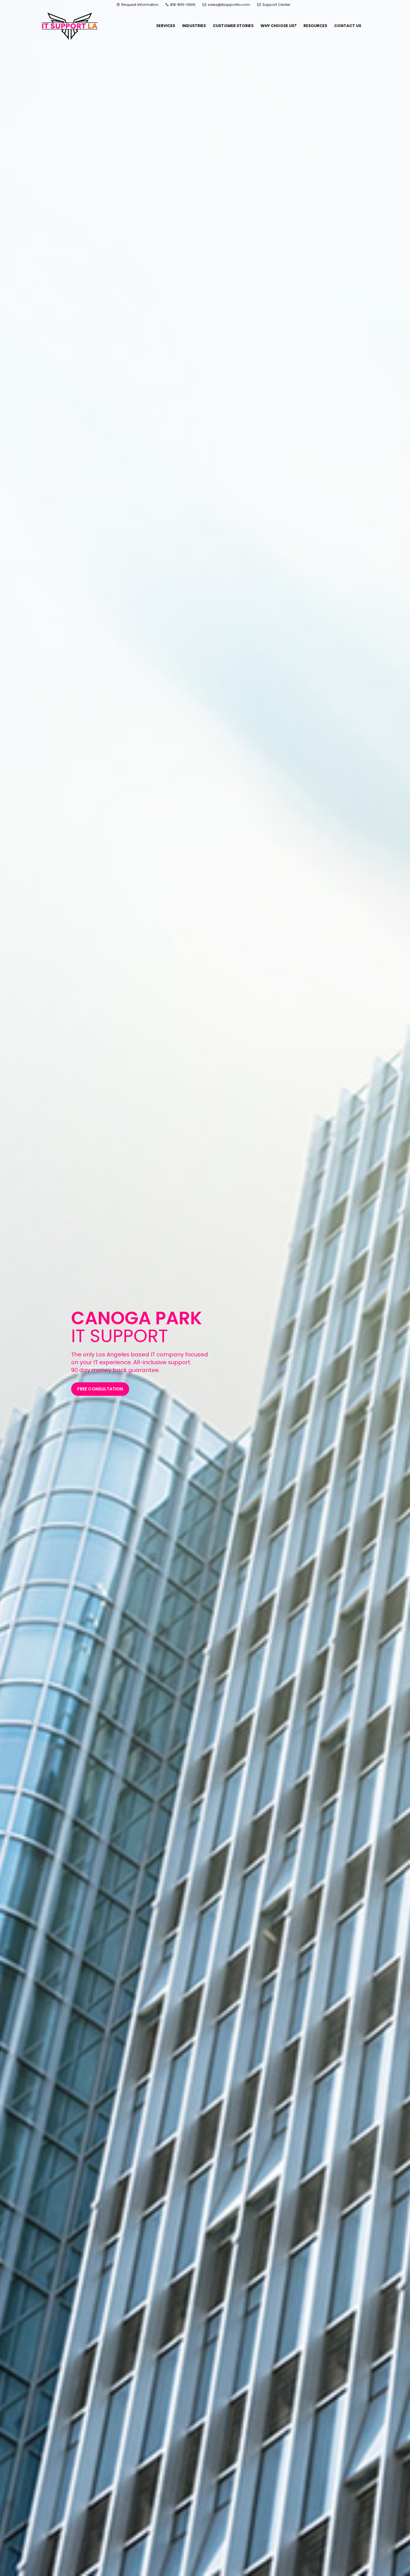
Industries (194, 26)
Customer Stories (233, 26)
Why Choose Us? (278, 26)
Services (166, 26)
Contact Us (348, 26)
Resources (315, 26)
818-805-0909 (182, 5)
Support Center (276, 5)
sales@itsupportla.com (229, 5)
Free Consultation (100, 1389)
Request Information (139, 5)
